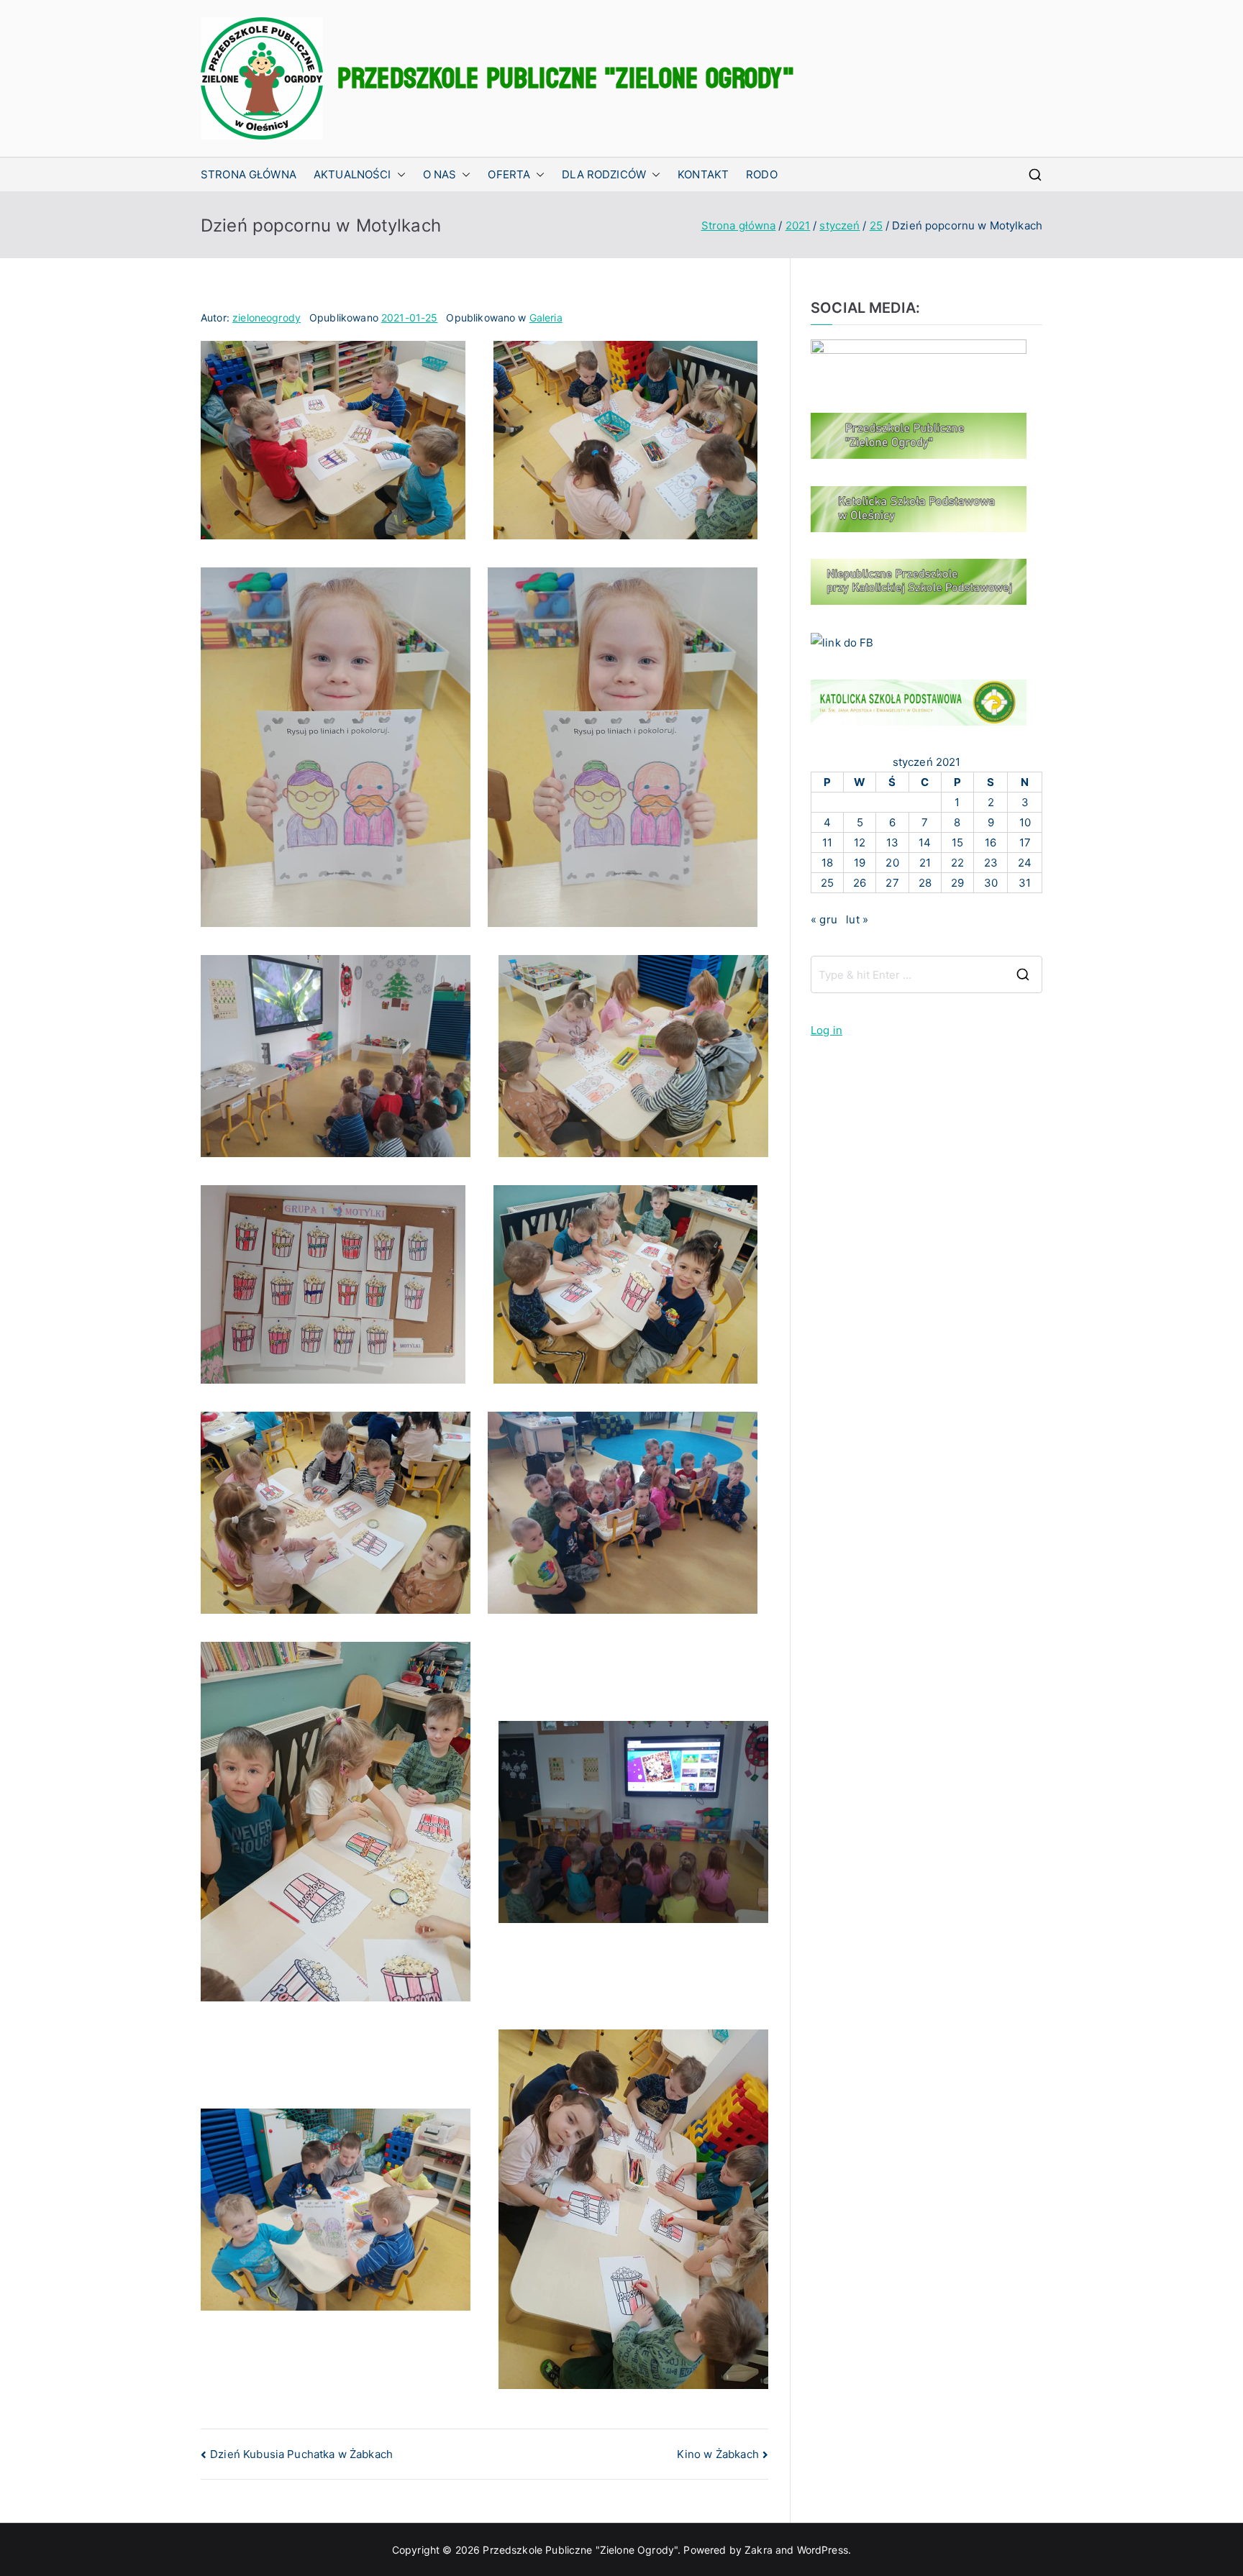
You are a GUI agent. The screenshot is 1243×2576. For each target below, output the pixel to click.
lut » (857, 919)
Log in (827, 1030)
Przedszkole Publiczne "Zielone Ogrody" (566, 78)
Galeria (546, 318)
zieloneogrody (267, 318)
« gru (824, 919)
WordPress (823, 2550)
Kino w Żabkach (718, 2454)
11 (827, 842)
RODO (762, 174)
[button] (399, 174)
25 (827, 883)
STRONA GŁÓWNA (249, 174)
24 (1025, 863)
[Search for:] (926, 974)
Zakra (759, 2550)
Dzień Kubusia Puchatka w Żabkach (301, 2454)
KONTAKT (703, 174)
